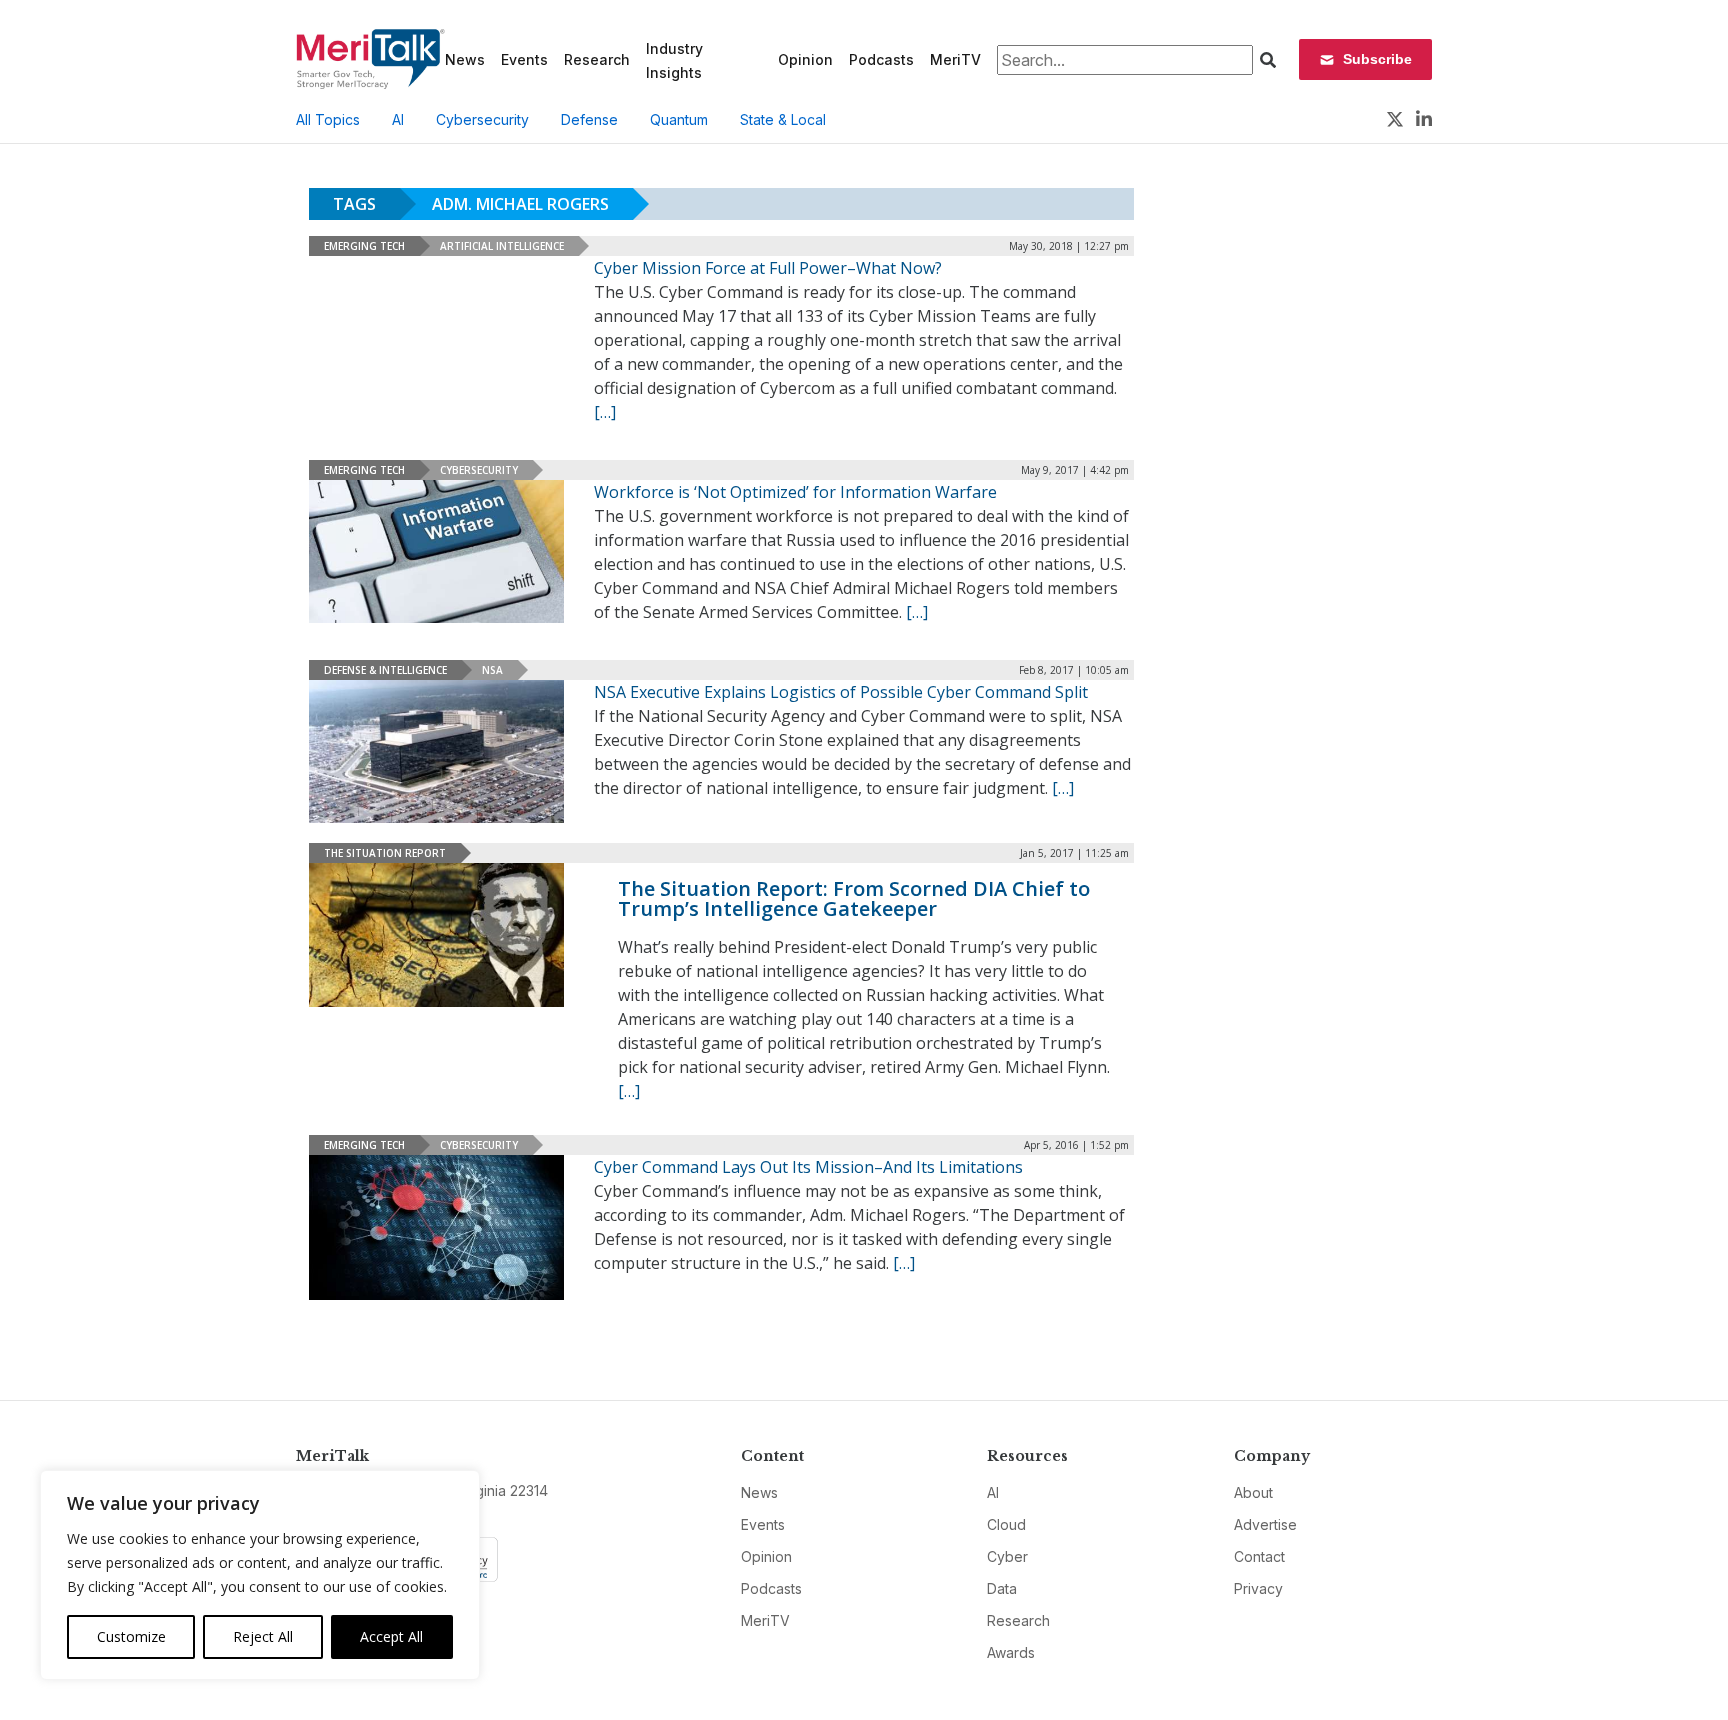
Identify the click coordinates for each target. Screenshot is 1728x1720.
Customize (131, 1636)
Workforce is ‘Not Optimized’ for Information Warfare (795, 492)
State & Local (783, 119)
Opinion (805, 59)
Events (524, 59)
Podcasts (881, 59)
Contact (1259, 1556)
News (465, 59)
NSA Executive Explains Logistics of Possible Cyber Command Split (841, 692)
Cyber (1007, 1556)
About (1253, 1492)
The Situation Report (385, 853)
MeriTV (955, 59)
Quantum (679, 119)
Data (1002, 1588)
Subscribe (1377, 59)
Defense (589, 119)
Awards (1011, 1652)
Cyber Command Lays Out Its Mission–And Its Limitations (808, 1167)
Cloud (1006, 1524)
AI (398, 119)
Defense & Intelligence (385, 670)
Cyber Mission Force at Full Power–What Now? (768, 268)
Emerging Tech (364, 246)
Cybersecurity (482, 119)
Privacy (1258, 1588)
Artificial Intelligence (502, 246)
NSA (492, 670)
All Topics (328, 119)
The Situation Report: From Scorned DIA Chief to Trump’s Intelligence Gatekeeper (854, 898)
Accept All (391, 1636)
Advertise (1265, 1524)
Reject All (263, 1636)
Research (597, 59)
